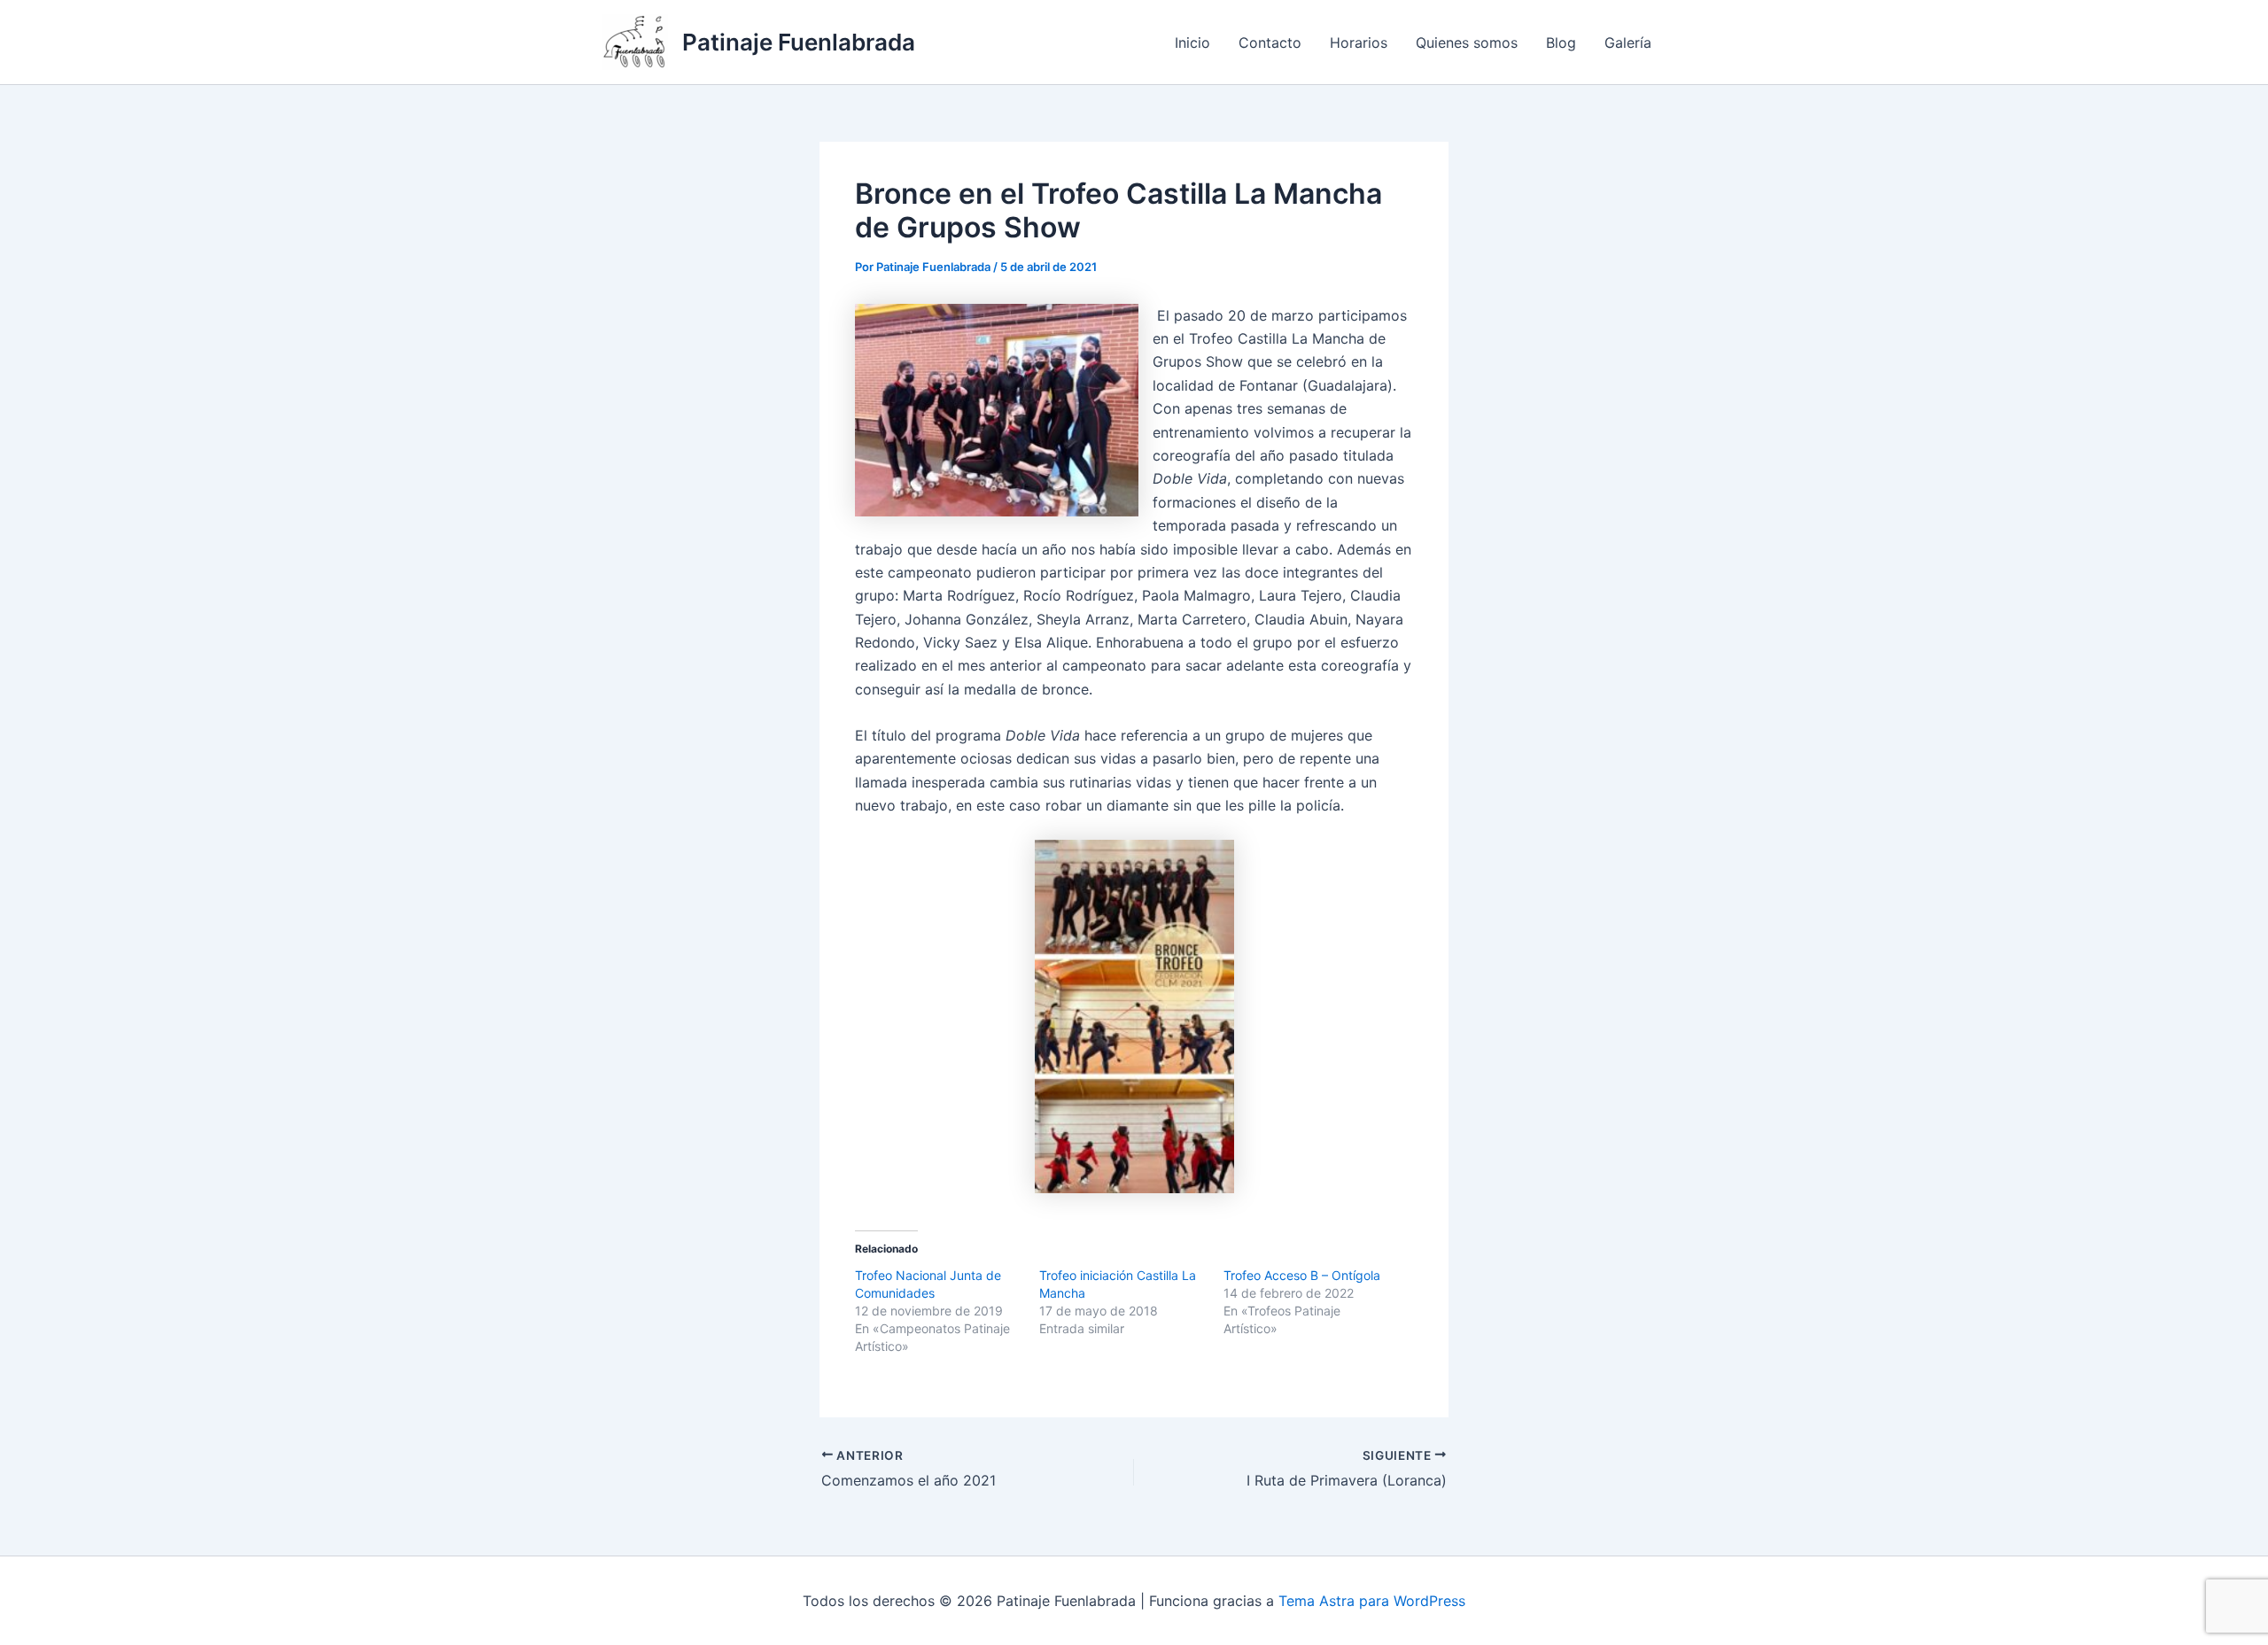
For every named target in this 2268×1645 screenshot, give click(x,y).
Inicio (1192, 43)
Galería (1628, 43)
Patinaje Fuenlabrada (799, 42)
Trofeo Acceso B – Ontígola (1302, 1275)
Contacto (1270, 43)
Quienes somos (1467, 43)
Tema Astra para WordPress (1372, 1601)
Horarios (1359, 43)
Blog (1561, 43)
